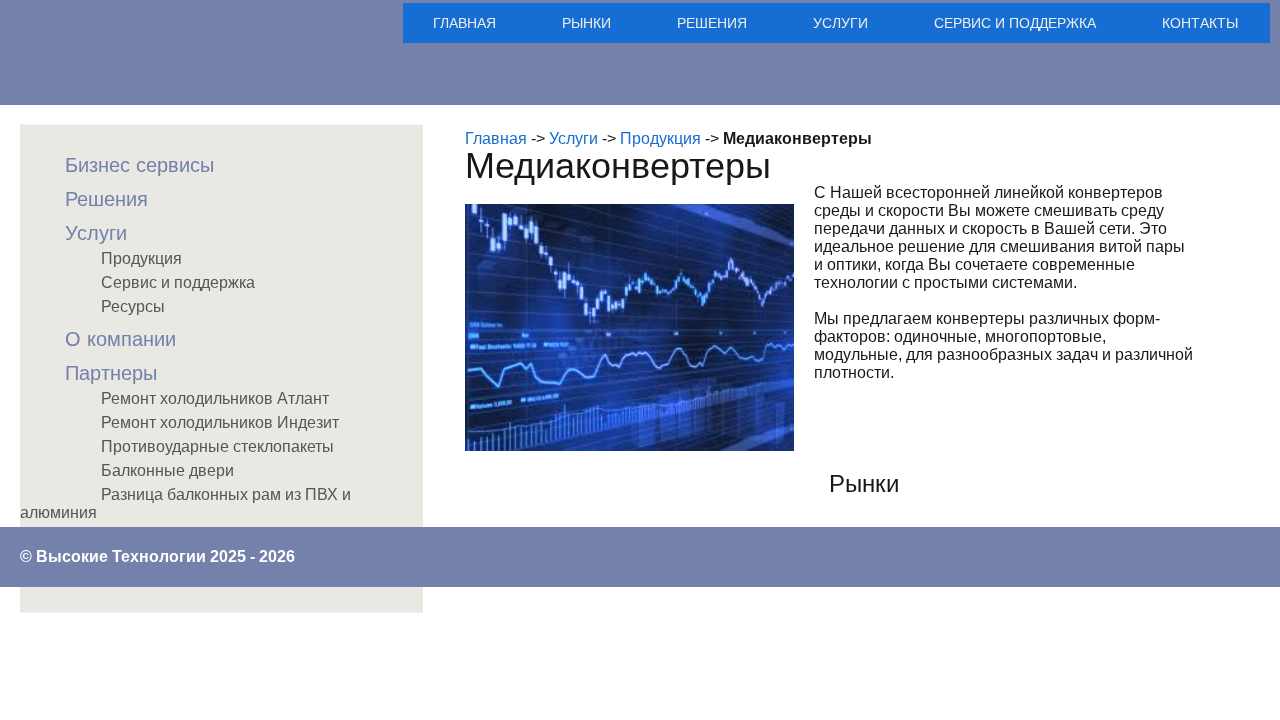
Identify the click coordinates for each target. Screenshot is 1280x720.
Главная (464, 23)
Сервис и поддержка (1015, 23)
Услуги (840, 23)
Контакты (1200, 23)
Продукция (660, 138)
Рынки (586, 23)
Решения (712, 23)
